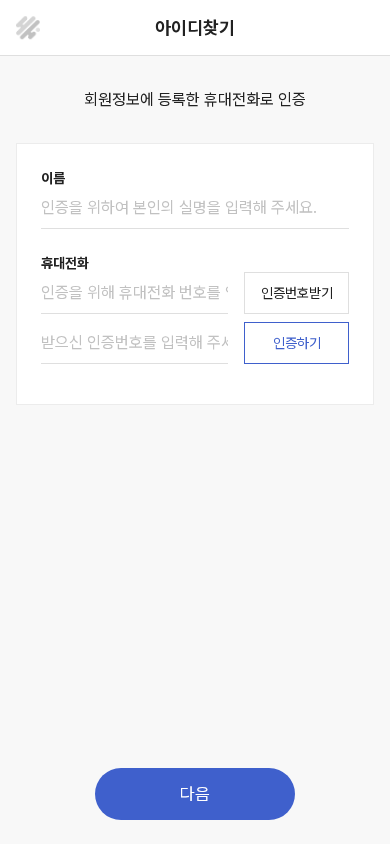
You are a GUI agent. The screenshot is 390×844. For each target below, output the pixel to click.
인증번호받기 (297, 293)
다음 (195, 794)
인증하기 (297, 343)
